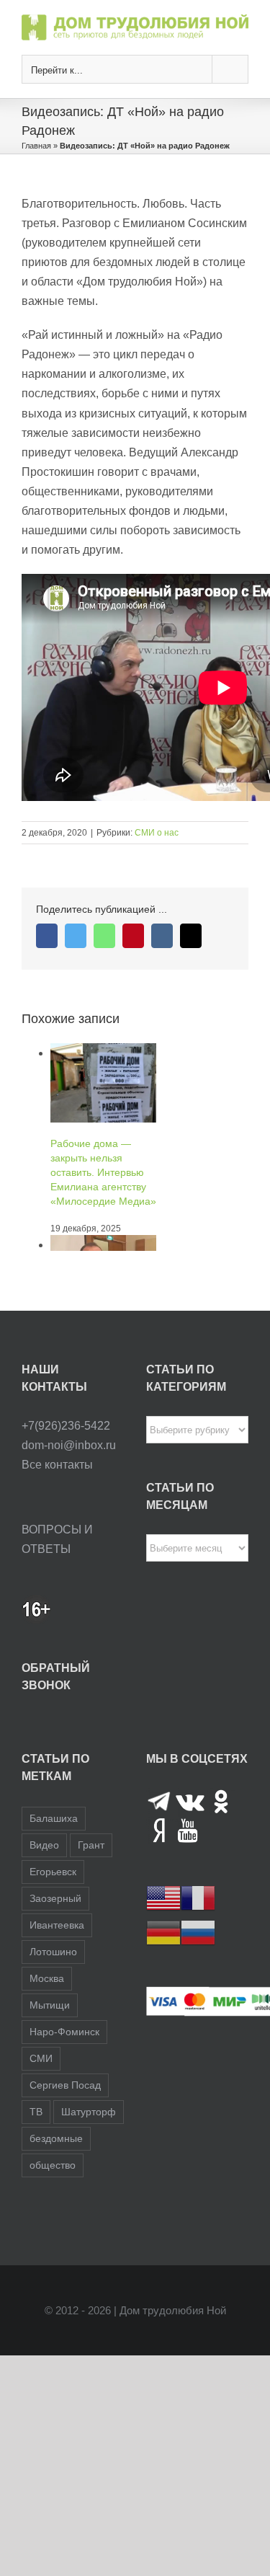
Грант (91, 1845)
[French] (198, 1897)
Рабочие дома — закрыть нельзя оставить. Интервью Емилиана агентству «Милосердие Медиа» (103, 1172)
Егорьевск (53, 1872)
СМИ (41, 2058)
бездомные (56, 2138)
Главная (36, 146)
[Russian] (198, 1932)
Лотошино (53, 1952)
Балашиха (54, 1818)
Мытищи (50, 2005)
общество (53, 2165)
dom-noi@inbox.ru (69, 1445)
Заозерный (55, 1898)
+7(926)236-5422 (66, 1426)
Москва (47, 1978)
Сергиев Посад (65, 2085)
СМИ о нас (157, 833)
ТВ (36, 2112)
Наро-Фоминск (64, 2032)
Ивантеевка (57, 1925)
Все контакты (57, 1465)
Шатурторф (89, 2112)
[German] (163, 1932)
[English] (163, 1897)
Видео (44, 1845)
